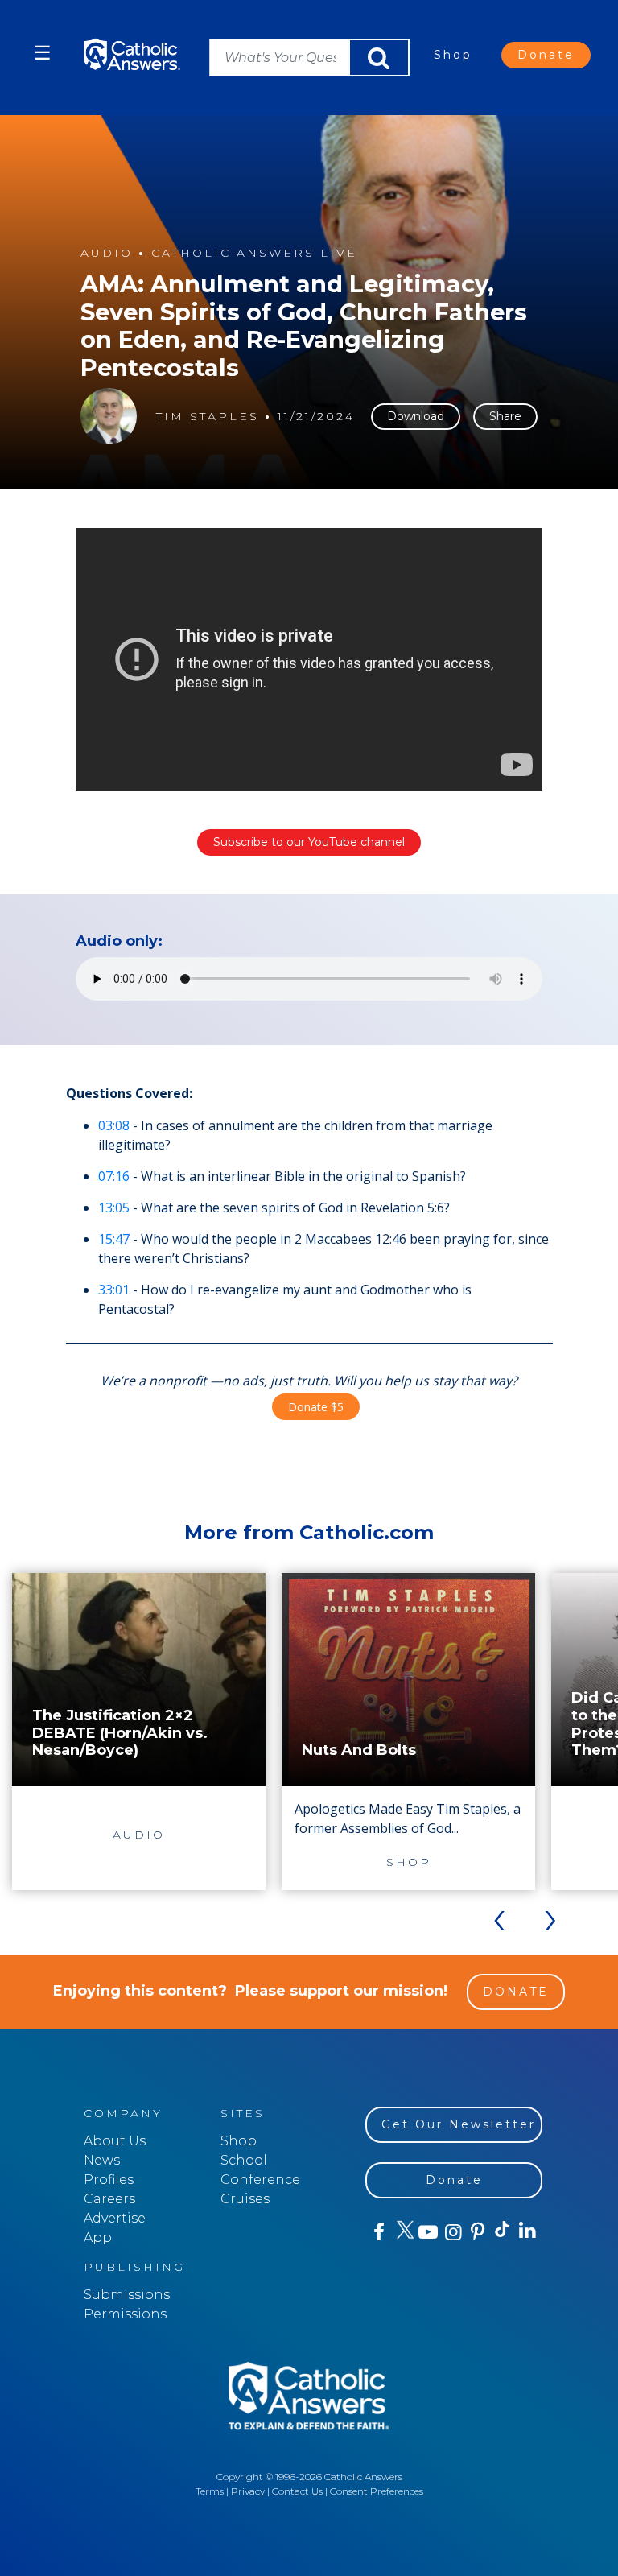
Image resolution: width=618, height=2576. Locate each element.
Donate (546, 55)
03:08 (114, 1125)
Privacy (248, 2491)
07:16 (114, 1176)
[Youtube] (428, 2232)
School (244, 2160)
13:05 (114, 1207)
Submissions (127, 2295)
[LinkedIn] (527, 2231)
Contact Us (297, 2491)
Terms (210, 2491)
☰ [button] (43, 53)
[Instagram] (452, 2232)
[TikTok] (502, 2232)
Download (416, 416)
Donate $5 (316, 1407)
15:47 (114, 1239)
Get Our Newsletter (459, 2124)
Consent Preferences (377, 2491)
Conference (260, 2180)
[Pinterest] (477, 2232)
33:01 (114, 1290)
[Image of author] (109, 416)
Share (505, 416)
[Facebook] (378, 2232)
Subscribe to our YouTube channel (309, 842)
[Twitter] (403, 2232)
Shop (453, 55)
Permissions (125, 2314)
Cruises (245, 2199)
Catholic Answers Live (254, 253)
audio (107, 253)
